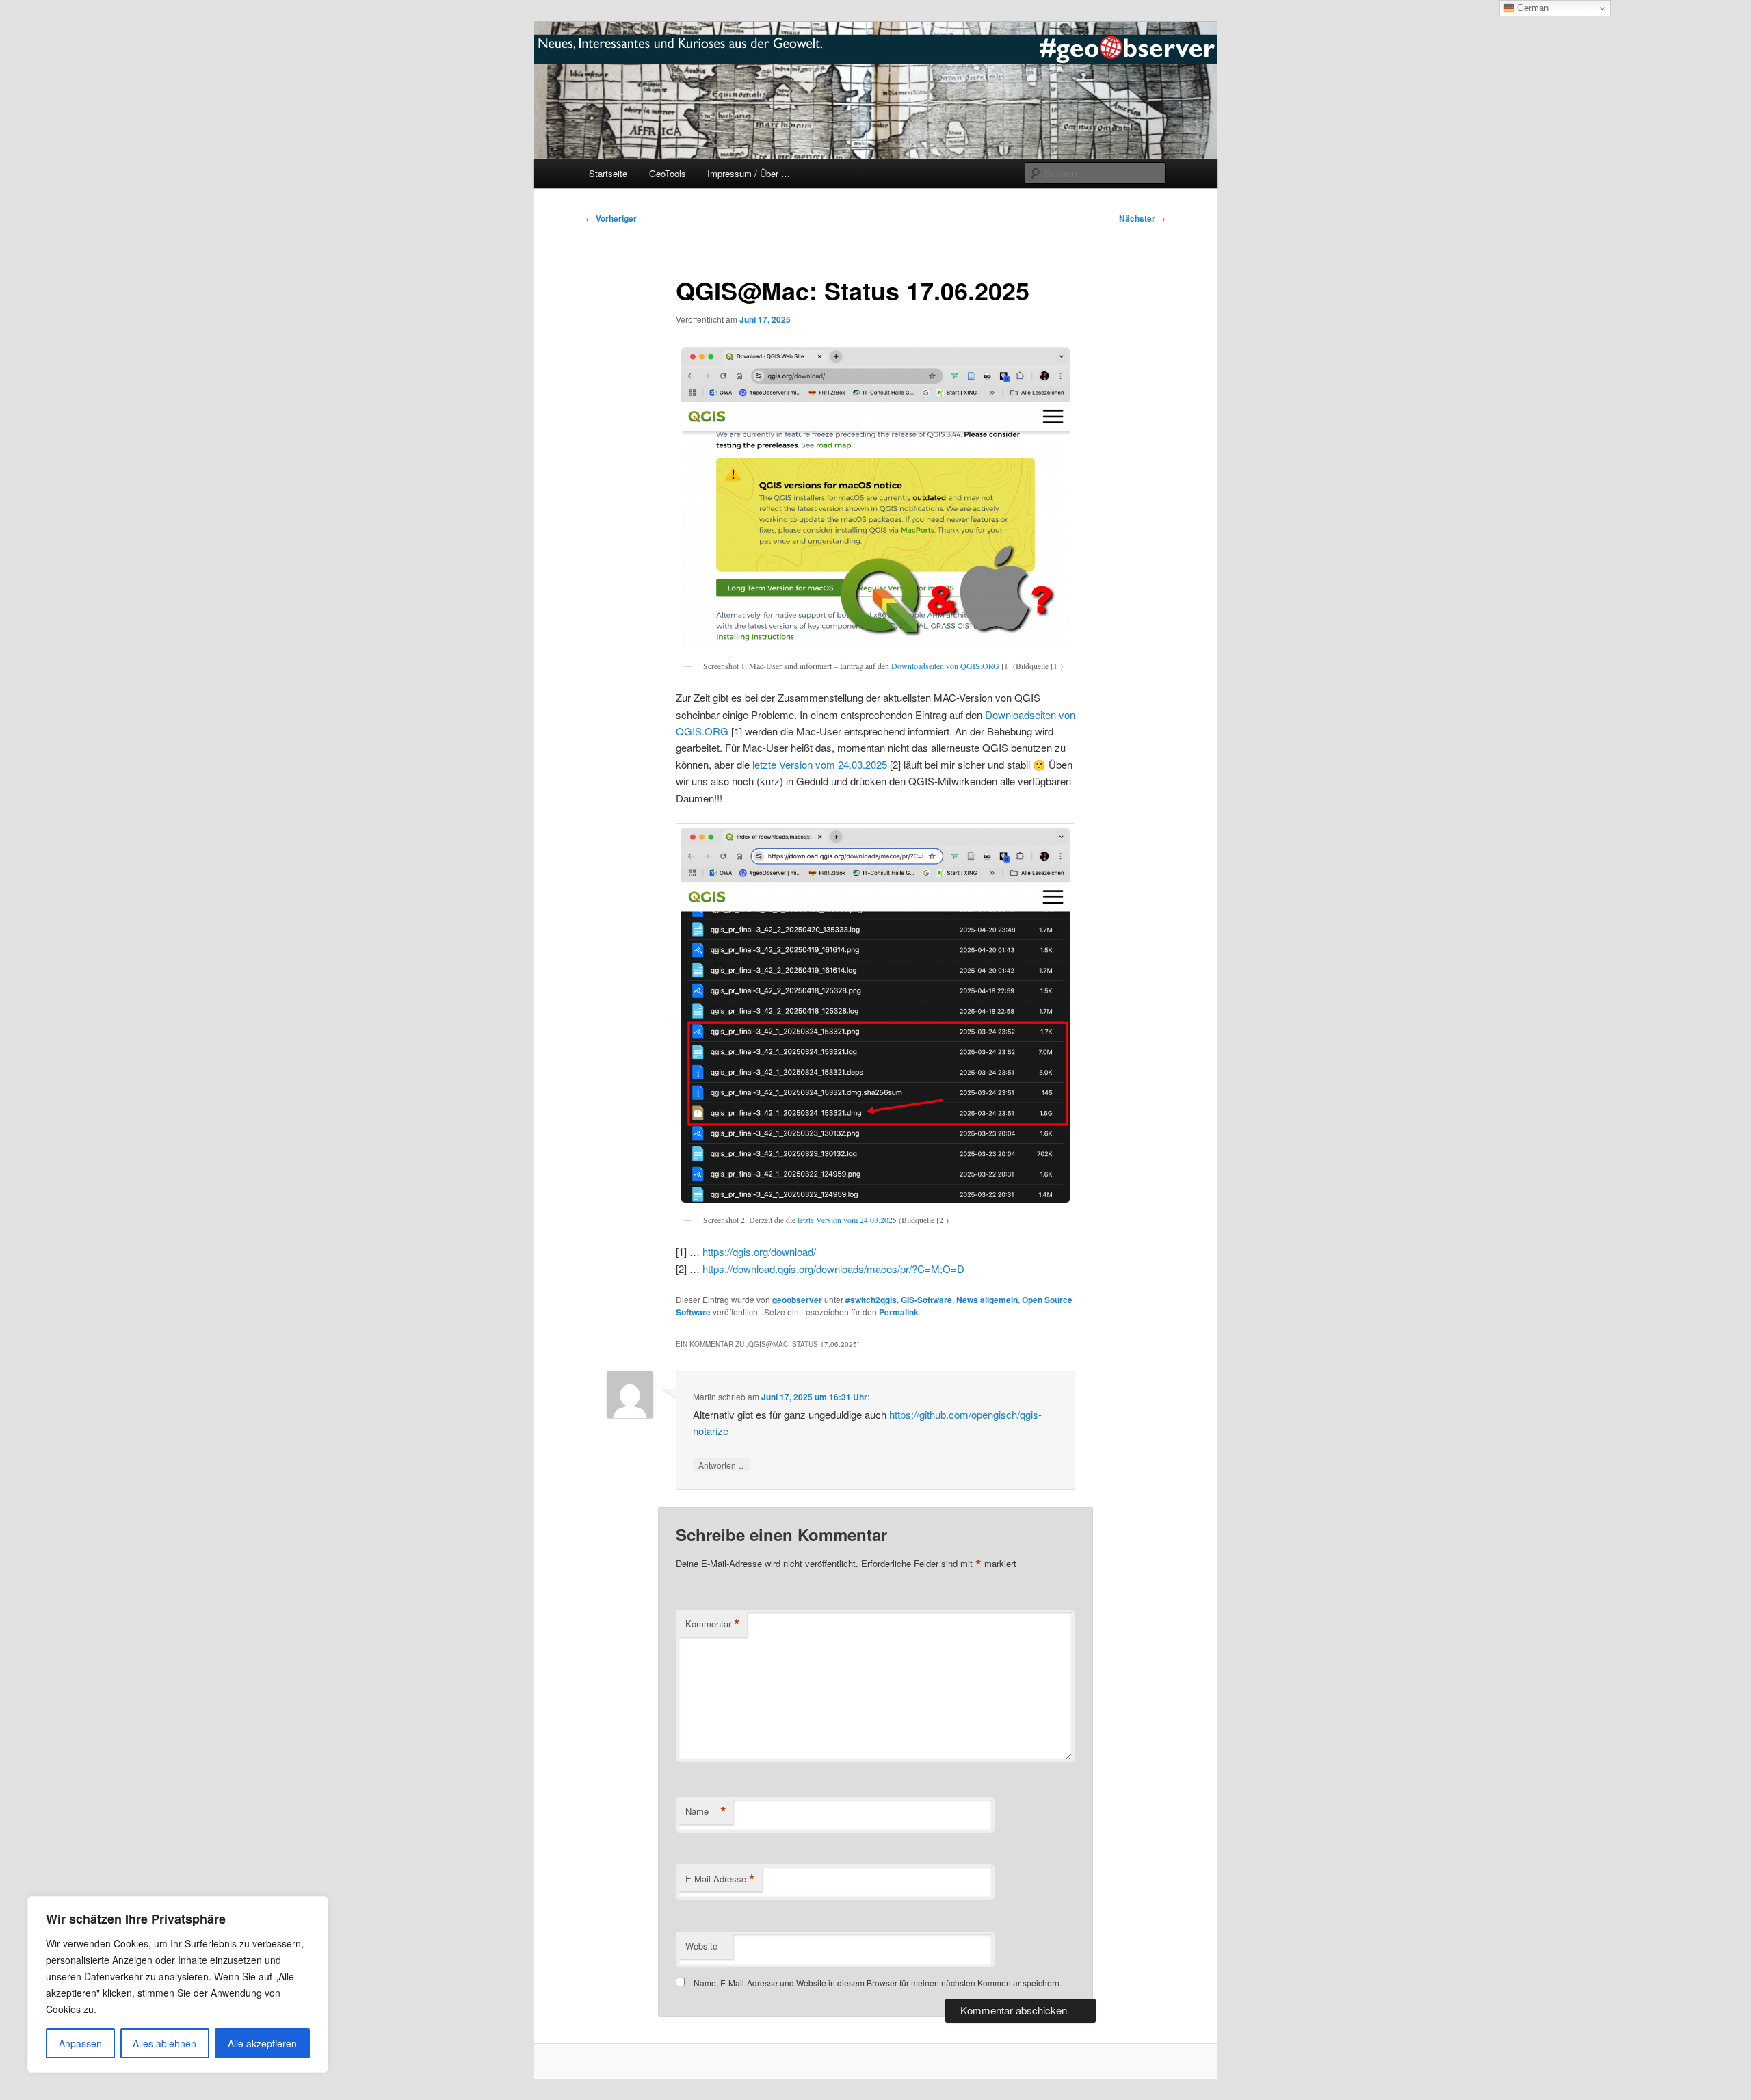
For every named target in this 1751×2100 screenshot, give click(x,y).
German (1531, 8)
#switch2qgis (871, 1300)
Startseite (608, 173)
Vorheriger (611, 218)
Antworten (721, 1465)
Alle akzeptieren (262, 2043)
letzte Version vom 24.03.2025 (820, 764)
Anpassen (80, 2043)
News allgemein (987, 1300)
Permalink (899, 1312)
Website (701, 1946)
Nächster (1142, 218)
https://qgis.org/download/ (759, 1251)
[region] (178, 1984)
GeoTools (668, 173)
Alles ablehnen (164, 2043)
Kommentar (713, 1624)
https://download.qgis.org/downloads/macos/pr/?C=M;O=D (833, 1269)
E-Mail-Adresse (720, 1879)
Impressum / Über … (749, 173)
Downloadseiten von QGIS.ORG (945, 666)
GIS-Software (926, 1300)
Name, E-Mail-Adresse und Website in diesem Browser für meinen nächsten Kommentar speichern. (878, 1983)
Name (706, 1811)
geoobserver (797, 1300)
